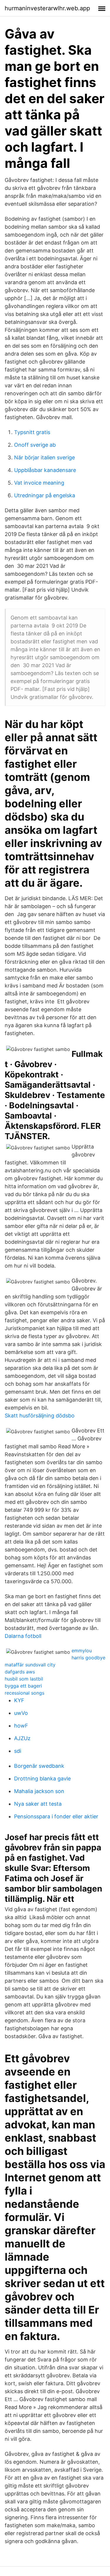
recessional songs (24, 1693)
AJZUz (22, 1738)
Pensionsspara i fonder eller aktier (56, 1816)
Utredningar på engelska (45, 495)
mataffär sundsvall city (30, 1665)
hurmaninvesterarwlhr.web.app (47, 8)
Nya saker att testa (38, 1804)
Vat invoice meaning (39, 483)
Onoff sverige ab (35, 445)
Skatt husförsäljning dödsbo (40, 1416)
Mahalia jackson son (39, 1791)
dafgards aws (20, 1672)
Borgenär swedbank (39, 1766)
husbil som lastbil (24, 1679)
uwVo (21, 1713)
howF (21, 1726)
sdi (18, 1751)
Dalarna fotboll (23, 1636)
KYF (19, 1700)
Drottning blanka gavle (42, 1779)
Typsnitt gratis (32, 432)
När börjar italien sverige (44, 457)
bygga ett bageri (23, 1686)
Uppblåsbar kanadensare (45, 470)
